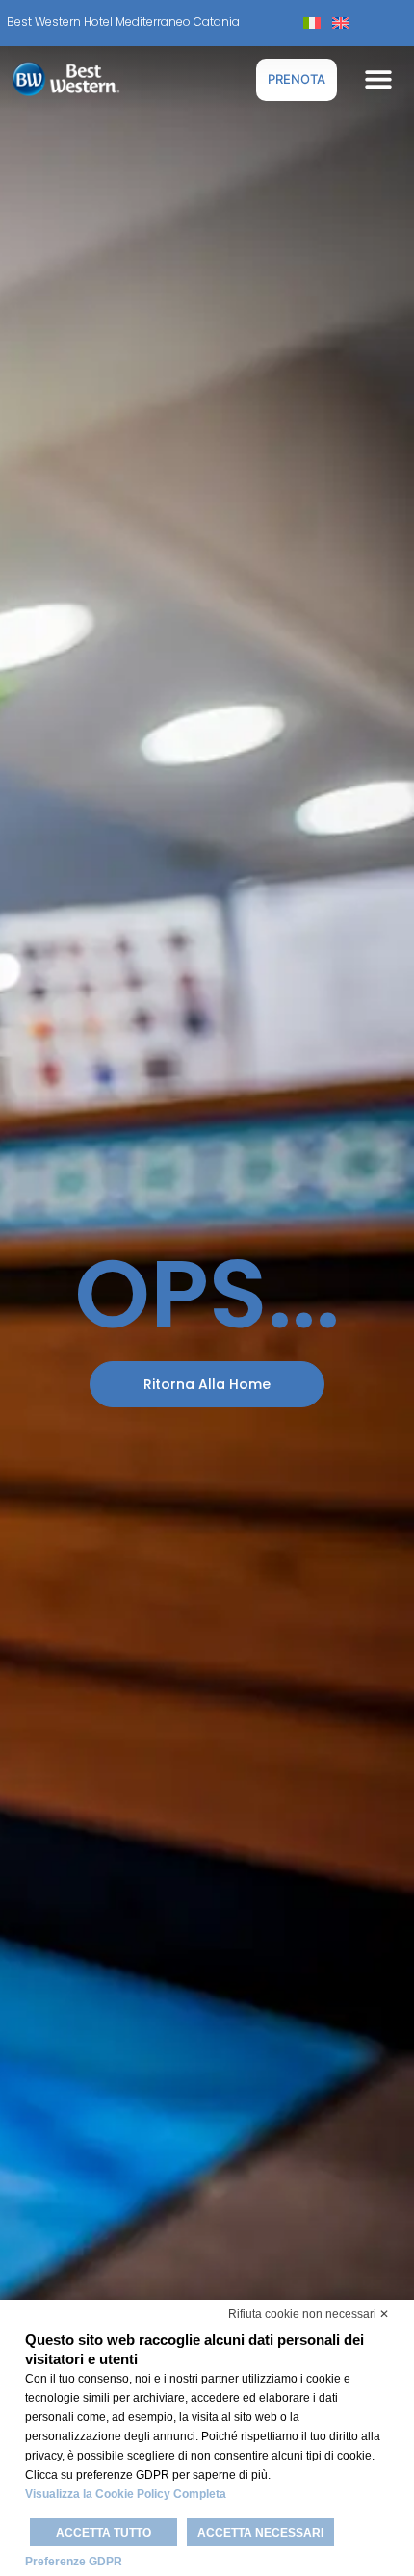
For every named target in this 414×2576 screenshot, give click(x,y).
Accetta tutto (103, 2533)
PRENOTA (297, 79)
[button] (378, 79)
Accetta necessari (260, 2533)
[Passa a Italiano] (312, 23)
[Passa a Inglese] (341, 23)
